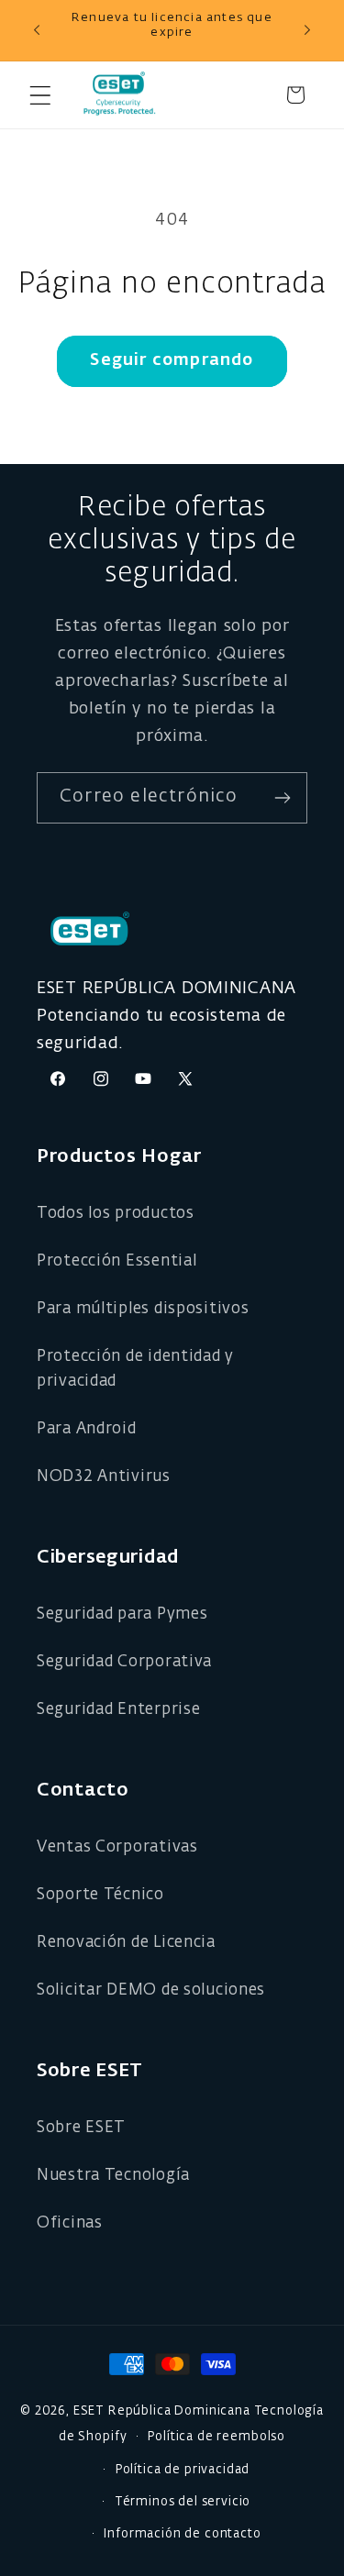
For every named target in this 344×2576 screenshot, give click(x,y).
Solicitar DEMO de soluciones (151, 1990)
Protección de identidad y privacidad (135, 1370)
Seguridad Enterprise (118, 1710)
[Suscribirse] (282, 798)
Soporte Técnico (100, 1895)
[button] (40, 95)
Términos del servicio (183, 2502)
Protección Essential (117, 1261)
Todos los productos (116, 1214)
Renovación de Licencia (126, 1943)
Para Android (87, 1429)
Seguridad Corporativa (124, 1662)
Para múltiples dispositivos (143, 1309)
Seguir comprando (172, 360)
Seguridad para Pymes (122, 1614)
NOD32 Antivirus (104, 1477)
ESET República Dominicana (162, 2411)
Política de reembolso (216, 2437)
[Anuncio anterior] (37, 30)
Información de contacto (182, 2534)
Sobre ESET (81, 2128)
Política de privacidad (183, 2470)
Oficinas (70, 2223)
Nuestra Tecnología (113, 2176)
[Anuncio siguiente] (307, 30)
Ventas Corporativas (117, 1847)
